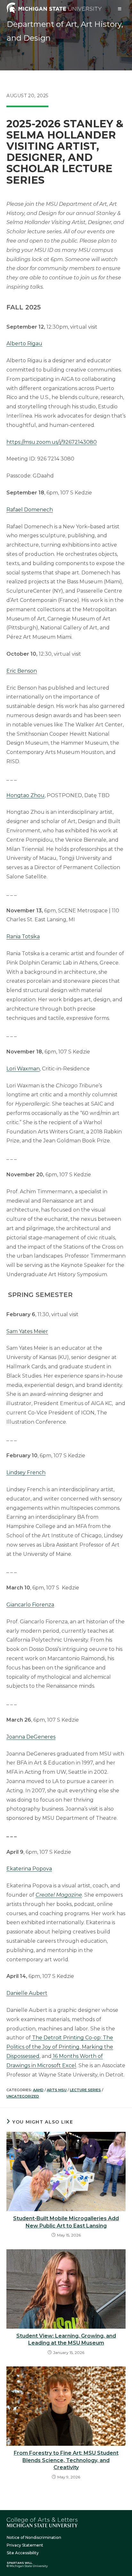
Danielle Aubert (27, 1993)
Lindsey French (26, 1472)
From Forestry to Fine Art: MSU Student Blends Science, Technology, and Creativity (66, 2460)
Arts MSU (57, 2090)
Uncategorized (23, 2096)
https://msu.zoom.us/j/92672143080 (52, 442)
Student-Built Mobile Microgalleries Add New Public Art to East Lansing (66, 2222)
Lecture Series (85, 2090)
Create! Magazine (59, 1895)
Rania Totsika (23, 936)
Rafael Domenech (30, 510)
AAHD (38, 2090)
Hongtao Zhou (25, 795)
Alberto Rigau (24, 344)
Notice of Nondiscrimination (34, 2537)
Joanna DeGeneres (31, 1737)
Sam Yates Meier (27, 1331)
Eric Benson (22, 671)
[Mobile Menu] (120, 9)
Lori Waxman (23, 1069)
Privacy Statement (25, 2545)
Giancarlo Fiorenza (30, 1605)
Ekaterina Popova (29, 1869)
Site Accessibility (23, 2553)
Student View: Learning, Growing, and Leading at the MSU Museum (66, 2339)
